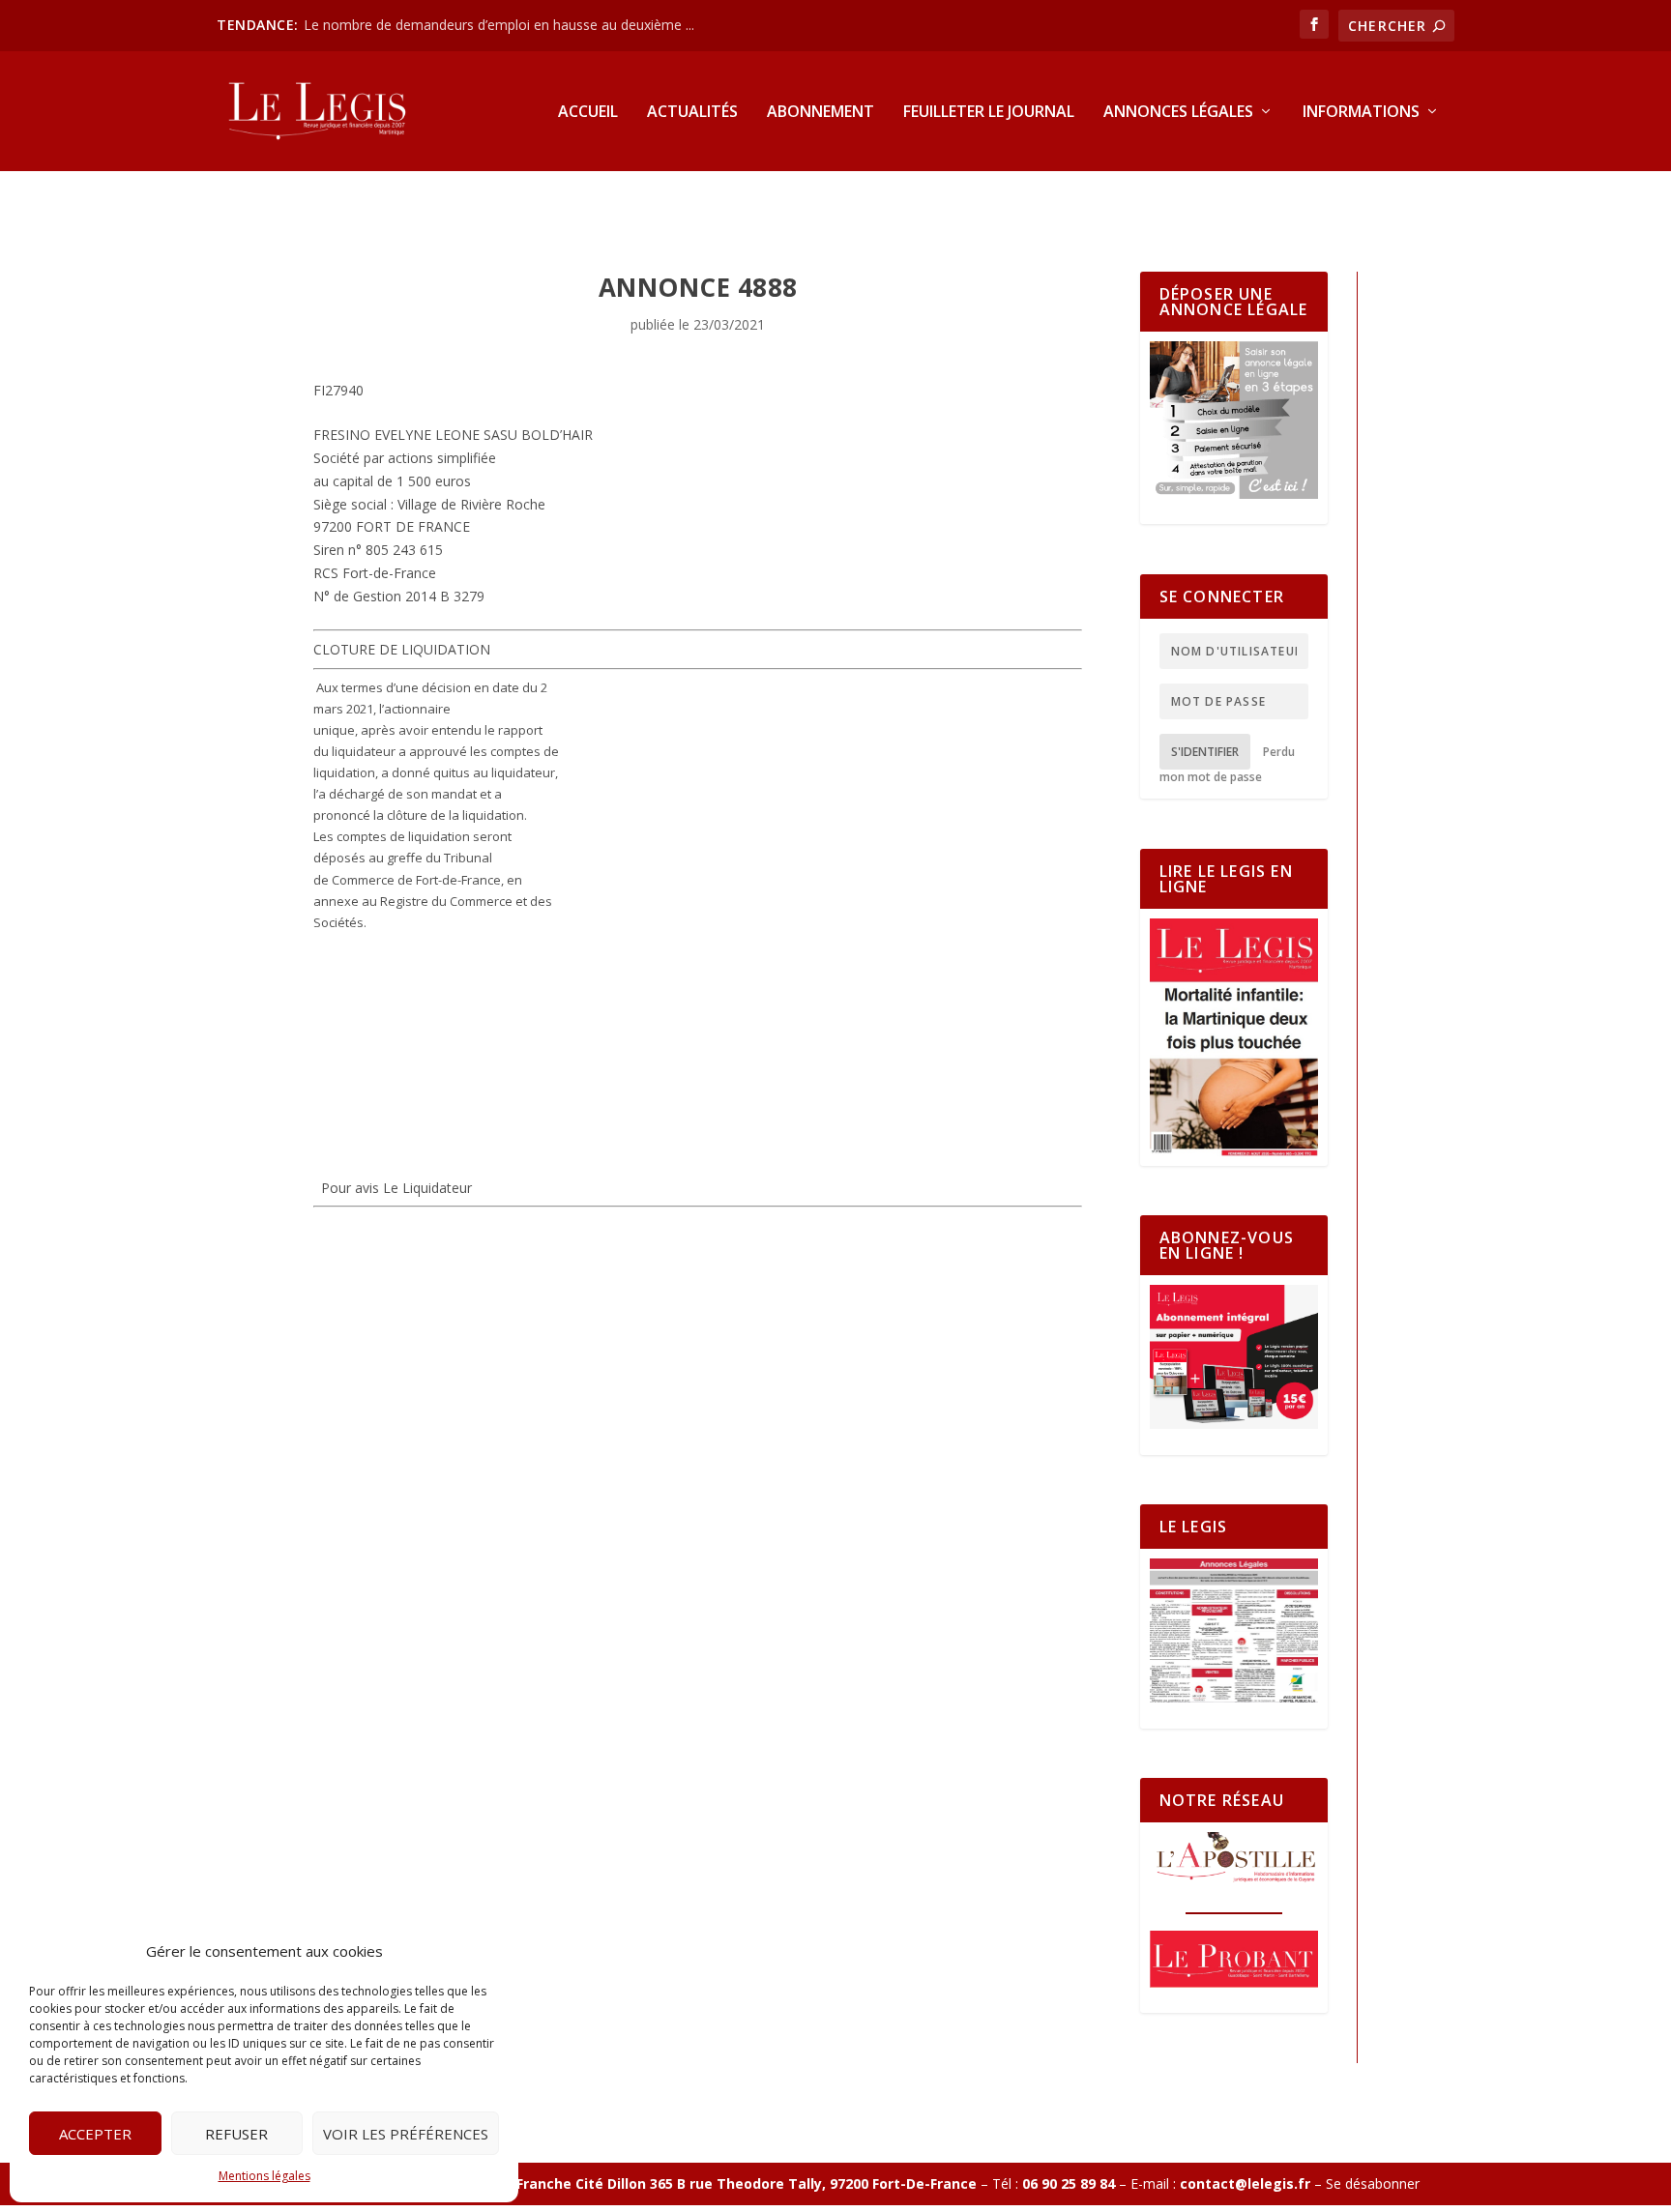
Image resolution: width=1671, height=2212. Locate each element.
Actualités (692, 113)
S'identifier (1205, 752)
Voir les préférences (406, 2134)
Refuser (236, 2134)
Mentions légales (264, 2176)
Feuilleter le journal (989, 113)
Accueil (588, 113)
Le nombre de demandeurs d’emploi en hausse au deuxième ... (499, 25)
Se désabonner (1373, 2183)
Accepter (95, 2134)
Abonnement (821, 113)
